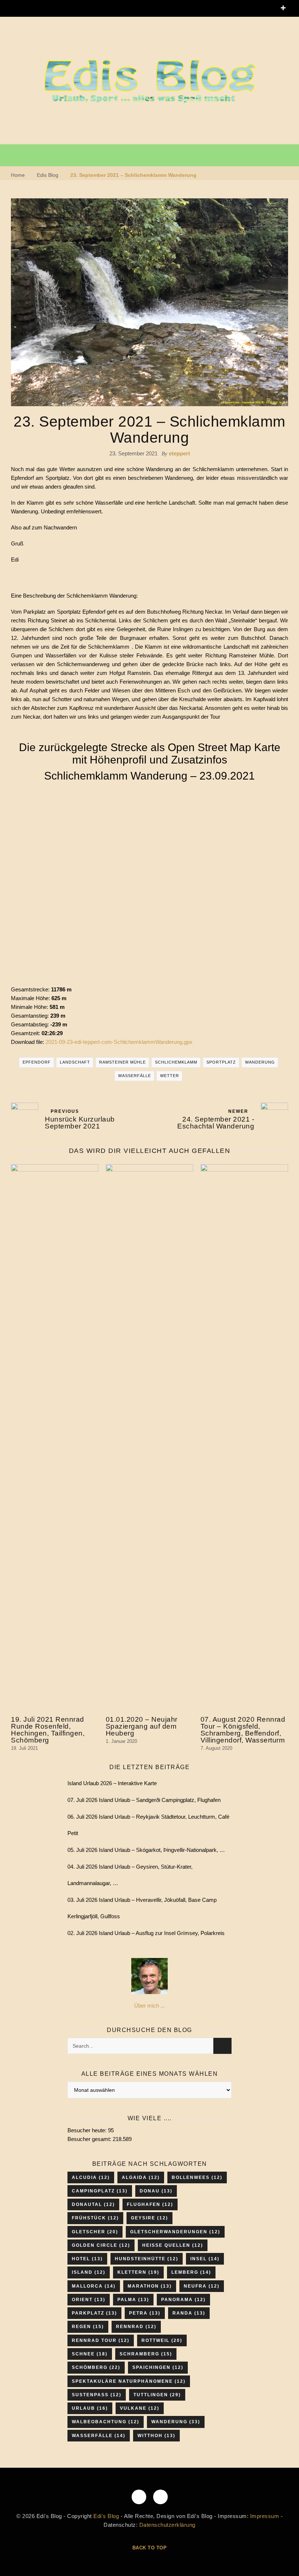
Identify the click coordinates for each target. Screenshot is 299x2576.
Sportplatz (221, 1062)
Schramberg (146, 2354)
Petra (145, 2313)
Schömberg (96, 2367)
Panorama (183, 2300)
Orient (89, 2300)
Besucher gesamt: (90, 2139)
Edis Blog (48, 175)
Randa (189, 2313)
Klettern (138, 2272)
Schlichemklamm (176, 1062)
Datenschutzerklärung (167, 2525)
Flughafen (150, 2204)
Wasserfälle (135, 1076)
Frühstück (95, 2218)
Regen (88, 2327)
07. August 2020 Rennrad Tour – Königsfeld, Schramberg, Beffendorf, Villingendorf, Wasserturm (243, 1730)
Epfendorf (37, 1062)
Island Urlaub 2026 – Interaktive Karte (112, 1783)
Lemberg (191, 2272)
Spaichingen (158, 2367)
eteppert (179, 453)
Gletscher (95, 2232)
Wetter (170, 1076)
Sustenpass (97, 2395)
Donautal (93, 2204)
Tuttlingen (157, 2395)
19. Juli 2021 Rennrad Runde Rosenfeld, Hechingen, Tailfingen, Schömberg (48, 1730)
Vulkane (140, 2408)
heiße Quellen (173, 2245)
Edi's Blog (106, 2516)
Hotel (87, 2259)
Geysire (149, 2218)
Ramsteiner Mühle (123, 1062)
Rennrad (136, 2327)
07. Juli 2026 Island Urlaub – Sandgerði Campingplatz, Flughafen (144, 1800)
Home (18, 175)
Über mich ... (149, 2006)
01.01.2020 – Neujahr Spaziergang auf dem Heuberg (142, 1726)
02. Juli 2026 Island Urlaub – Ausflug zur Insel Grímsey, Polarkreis (146, 1933)
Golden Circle (101, 2245)
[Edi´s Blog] (149, 82)
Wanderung (260, 1062)
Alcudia (91, 2177)
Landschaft (75, 1062)
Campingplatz (100, 2191)
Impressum (265, 2516)
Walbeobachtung (106, 2422)
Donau (156, 2191)
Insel (205, 2259)
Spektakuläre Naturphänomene (129, 2381)
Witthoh (156, 2436)
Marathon (150, 2286)
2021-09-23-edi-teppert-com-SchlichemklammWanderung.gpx (119, 1042)
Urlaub (90, 2408)
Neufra (202, 2286)
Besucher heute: (88, 2130)
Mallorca (94, 2286)
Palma (133, 2300)
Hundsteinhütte (147, 2259)
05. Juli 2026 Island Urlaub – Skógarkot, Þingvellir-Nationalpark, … (146, 1850)
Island (89, 2272)
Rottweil (162, 2340)
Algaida (141, 2177)
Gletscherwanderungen (175, 2232)
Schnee (90, 2354)
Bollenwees (197, 2177)
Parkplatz (94, 2313)
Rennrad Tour (101, 2340)
